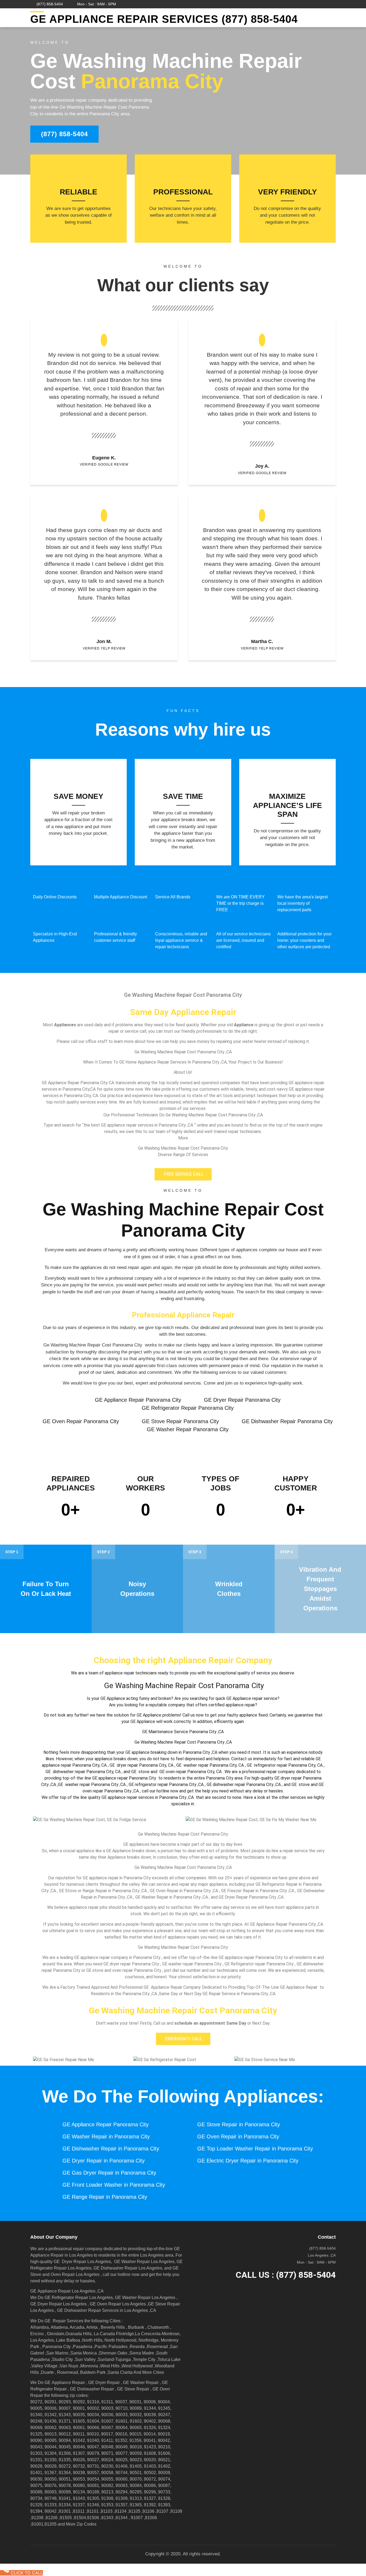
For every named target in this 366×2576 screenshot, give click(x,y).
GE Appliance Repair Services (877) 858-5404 (164, 19)
